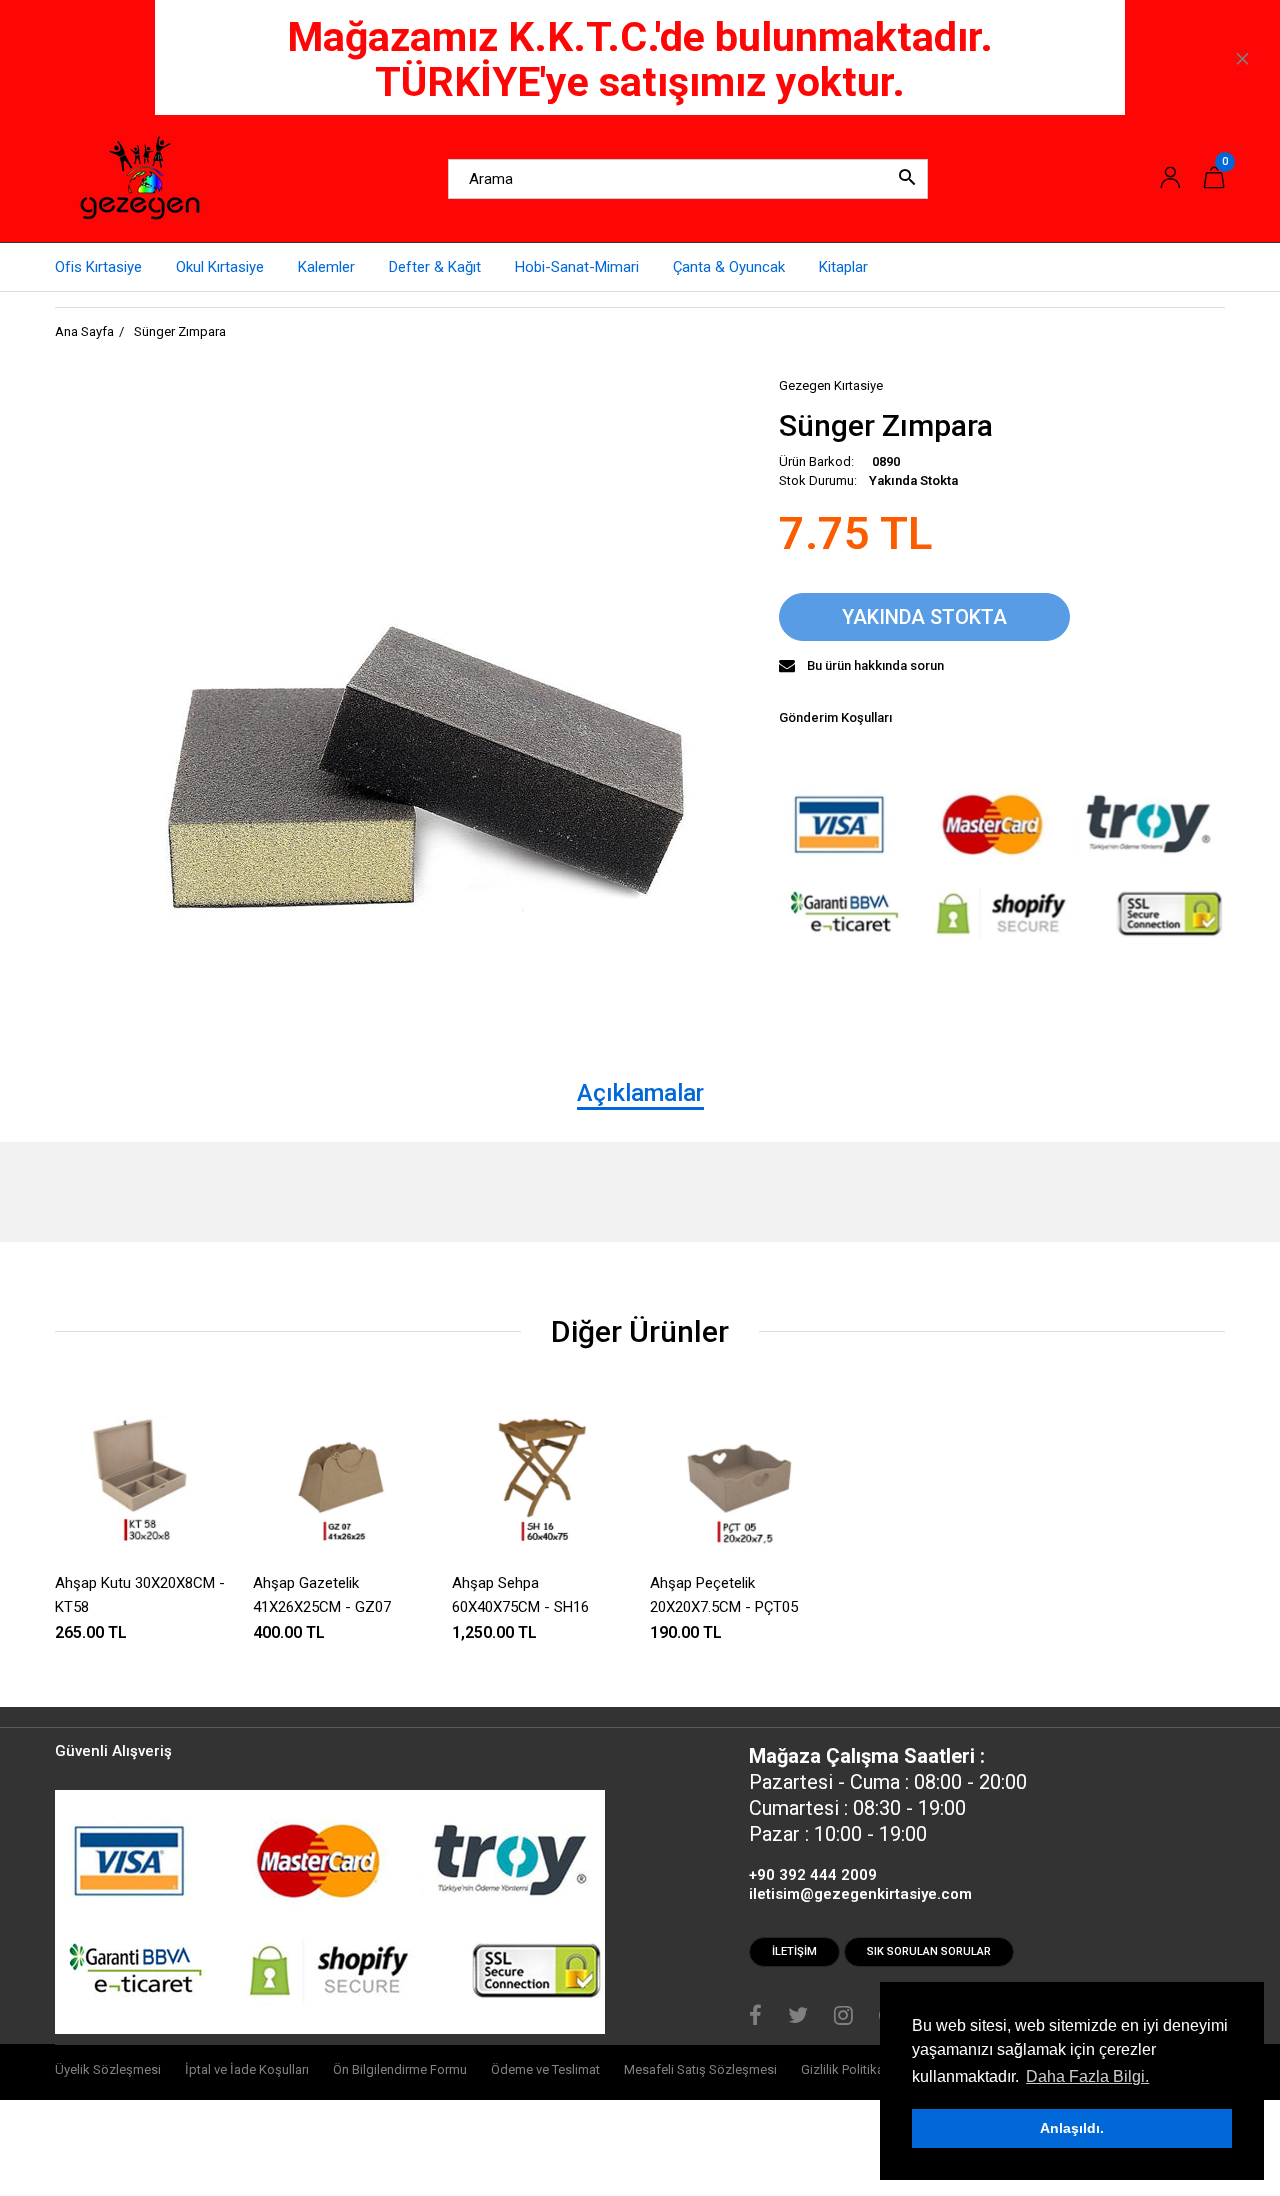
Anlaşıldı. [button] (1072, 2128)
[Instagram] (843, 2018)
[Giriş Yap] (1170, 178)
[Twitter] (798, 2018)
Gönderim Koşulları (835, 717)
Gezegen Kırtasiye (831, 385)
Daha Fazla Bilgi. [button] (1087, 2076)
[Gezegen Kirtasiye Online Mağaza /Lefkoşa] (140, 178)
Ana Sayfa (84, 331)
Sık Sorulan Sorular (929, 1951)
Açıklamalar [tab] (640, 1093)
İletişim (794, 1951)
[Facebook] (755, 2018)
